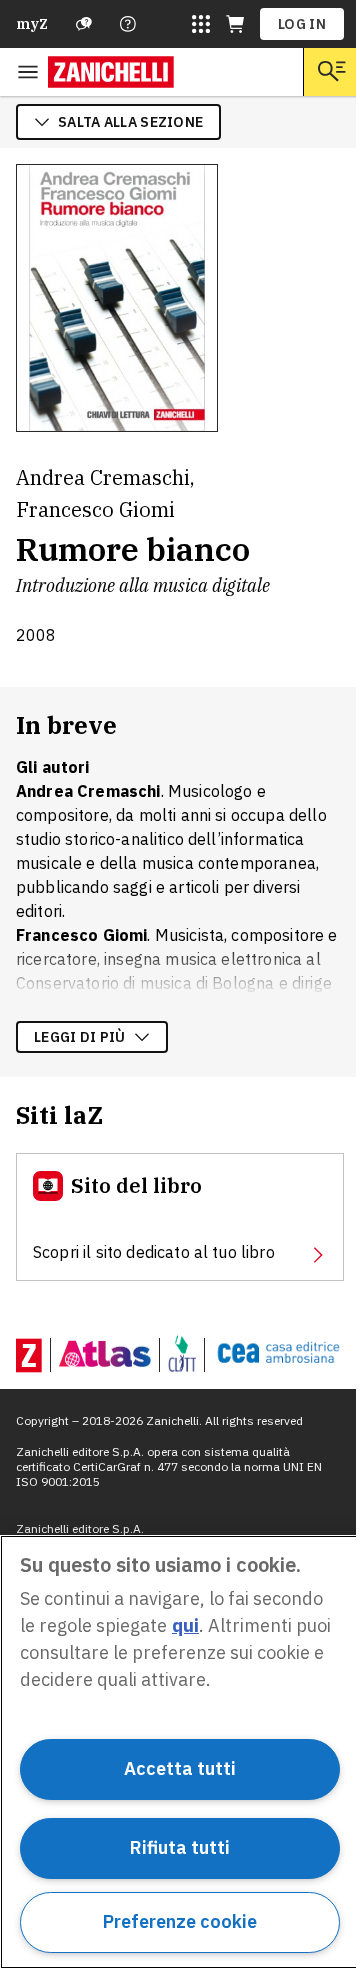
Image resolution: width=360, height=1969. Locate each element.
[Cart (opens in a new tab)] (235, 24)
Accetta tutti (180, 1768)
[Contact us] (128, 24)
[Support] (84, 24)
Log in (302, 24)
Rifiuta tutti (180, 1847)
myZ (32, 24)
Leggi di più (80, 1037)
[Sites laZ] (201, 24)
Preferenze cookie (180, 1921)
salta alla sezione (130, 122)
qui (185, 1625)
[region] (180, 1752)
